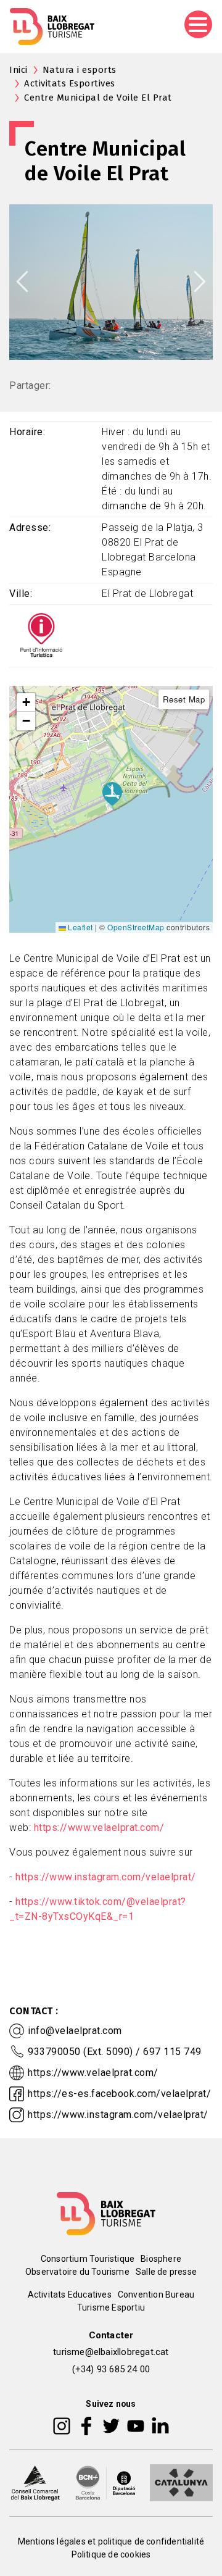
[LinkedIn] (160, 2425)
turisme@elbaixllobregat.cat (111, 2352)
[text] (111, 1450)
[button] (26, 702)
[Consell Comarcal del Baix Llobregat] (35, 2482)
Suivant (200, 281)
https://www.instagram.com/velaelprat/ (106, 1877)
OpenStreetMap (136, 927)
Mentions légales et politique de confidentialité (111, 2541)
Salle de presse (166, 2272)
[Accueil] (52, 27)
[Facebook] (87, 2425)
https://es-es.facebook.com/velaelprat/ (119, 2094)
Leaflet (80, 927)
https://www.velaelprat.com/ (99, 1828)
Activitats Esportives (70, 83)
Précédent (22, 281)
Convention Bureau (156, 2295)
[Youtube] (136, 2425)
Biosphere (161, 2259)
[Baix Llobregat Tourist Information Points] (41, 635)
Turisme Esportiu (111, 2307)
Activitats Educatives (70, 2295)
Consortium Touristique (88, 2259)
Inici (18, 70)
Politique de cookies (111, 2554)
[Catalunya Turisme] (181, 2482)
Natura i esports (80, 70)
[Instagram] (62, 2425)
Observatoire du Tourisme (77, 2272)
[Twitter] (111, 2425)
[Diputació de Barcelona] (105, 2482)
